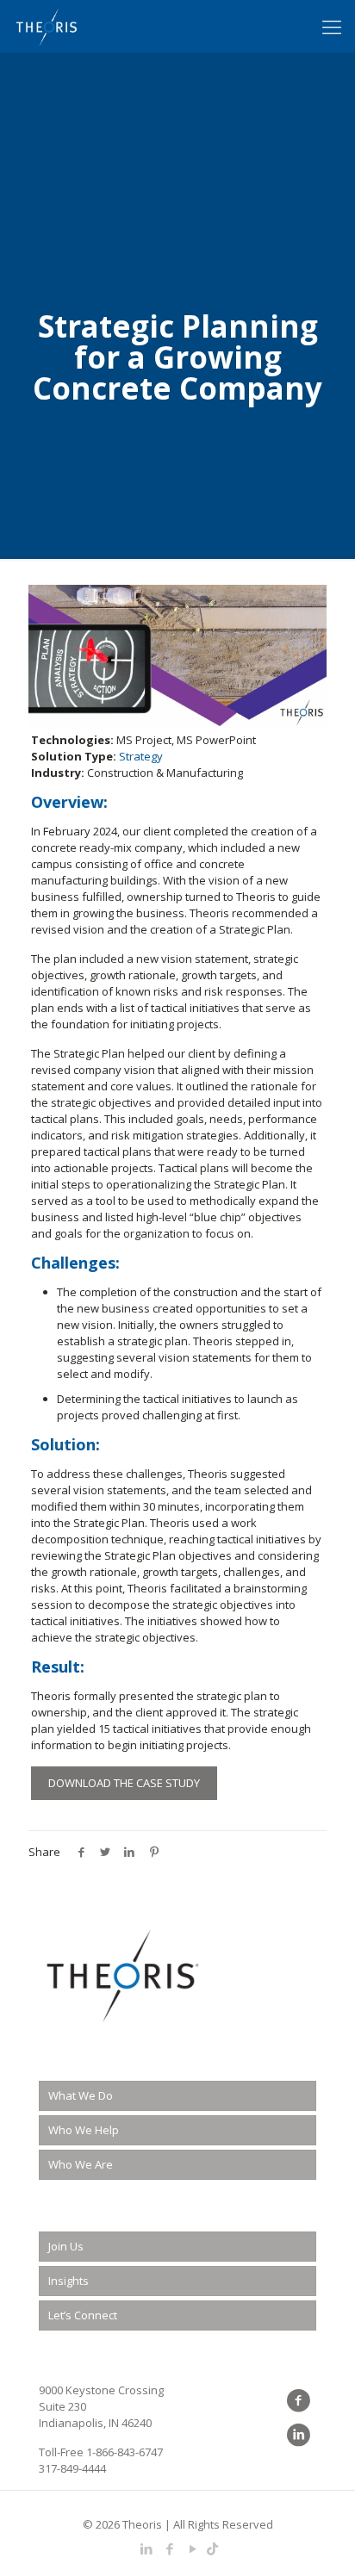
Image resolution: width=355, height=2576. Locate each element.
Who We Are (81, 2164)
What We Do (81, 2095)
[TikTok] (212, 2548)
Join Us (66, 2246)
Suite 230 (62, 2406)
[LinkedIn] (146, 2548)
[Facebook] (169, 2548)
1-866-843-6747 (125, 2452)
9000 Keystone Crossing (101, 2390)
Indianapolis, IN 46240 (95, 2423)
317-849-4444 (72, 2468)
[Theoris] (47, 26)
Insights (69, 2281)
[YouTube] (193, 2548)
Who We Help (84, 2130)
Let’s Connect (83, 2315)
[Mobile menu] (332, 26)
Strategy (141, 756)
